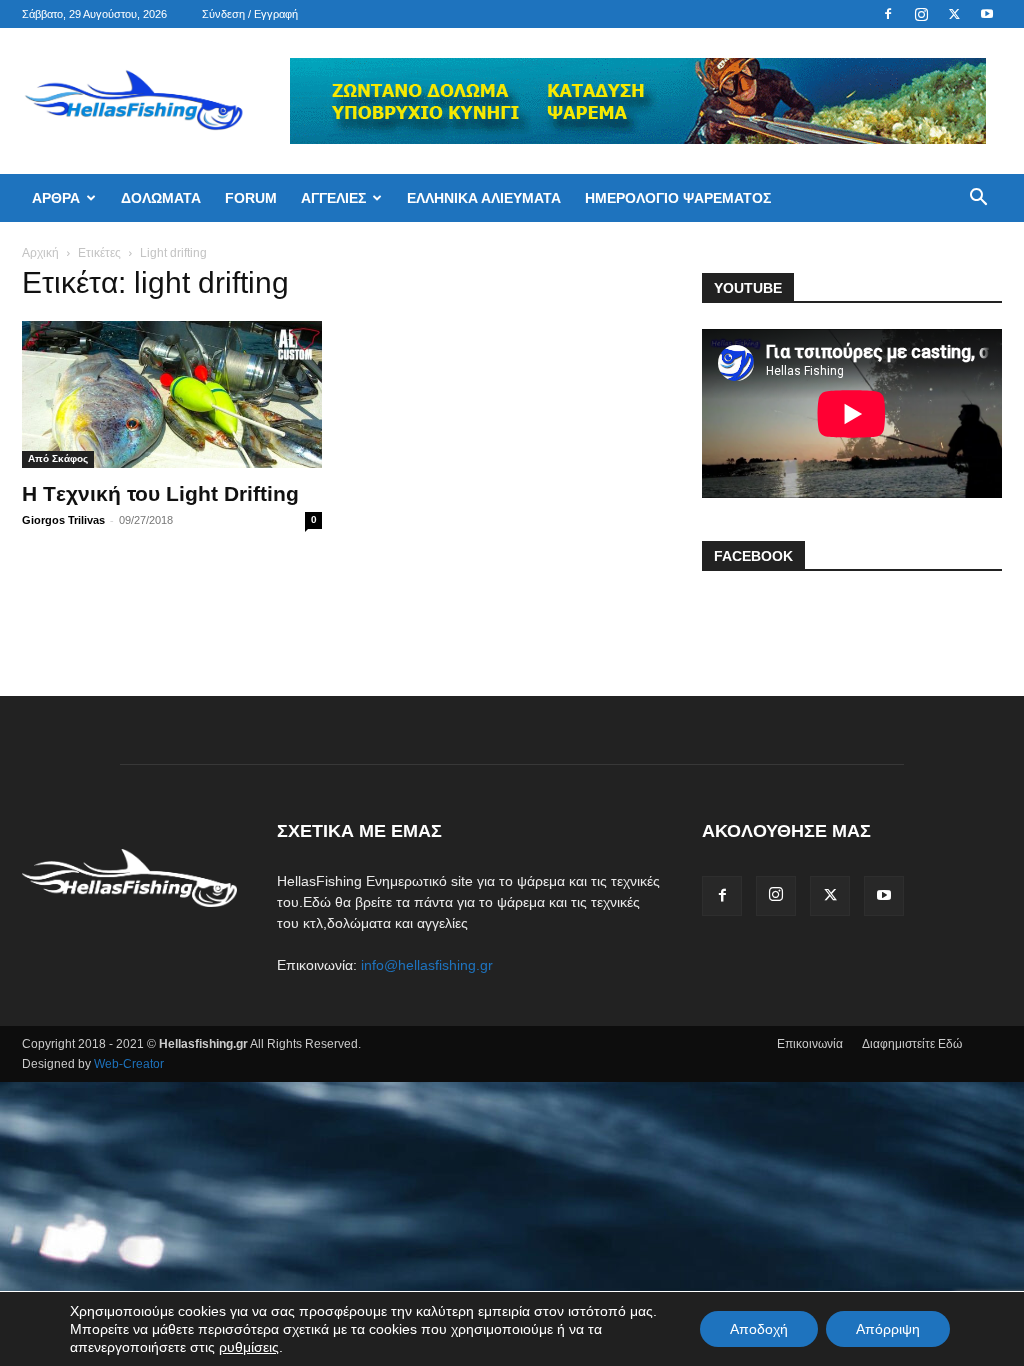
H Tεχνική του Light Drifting (160, 493)
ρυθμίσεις (249, 1347)
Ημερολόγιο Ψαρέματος (678, 198)
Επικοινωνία (810, 1044)
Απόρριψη (888, 1329)
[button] (978, 199)
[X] (954, 14)
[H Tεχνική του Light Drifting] (172, 394)
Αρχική (40, 253)
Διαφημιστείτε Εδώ (912, 1044)
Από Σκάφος (58, 458)
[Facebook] (888, 14)
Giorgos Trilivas (63, 520)
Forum (251, 198)
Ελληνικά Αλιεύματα (484, 198)
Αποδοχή (759, 1329)
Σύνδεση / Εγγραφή (250, 14)
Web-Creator (129, 1064)
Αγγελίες (333, 198)
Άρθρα (56, 198)
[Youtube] (987, 14)
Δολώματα (161, 198)
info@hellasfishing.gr (427, 965)
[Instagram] (921, 14)
